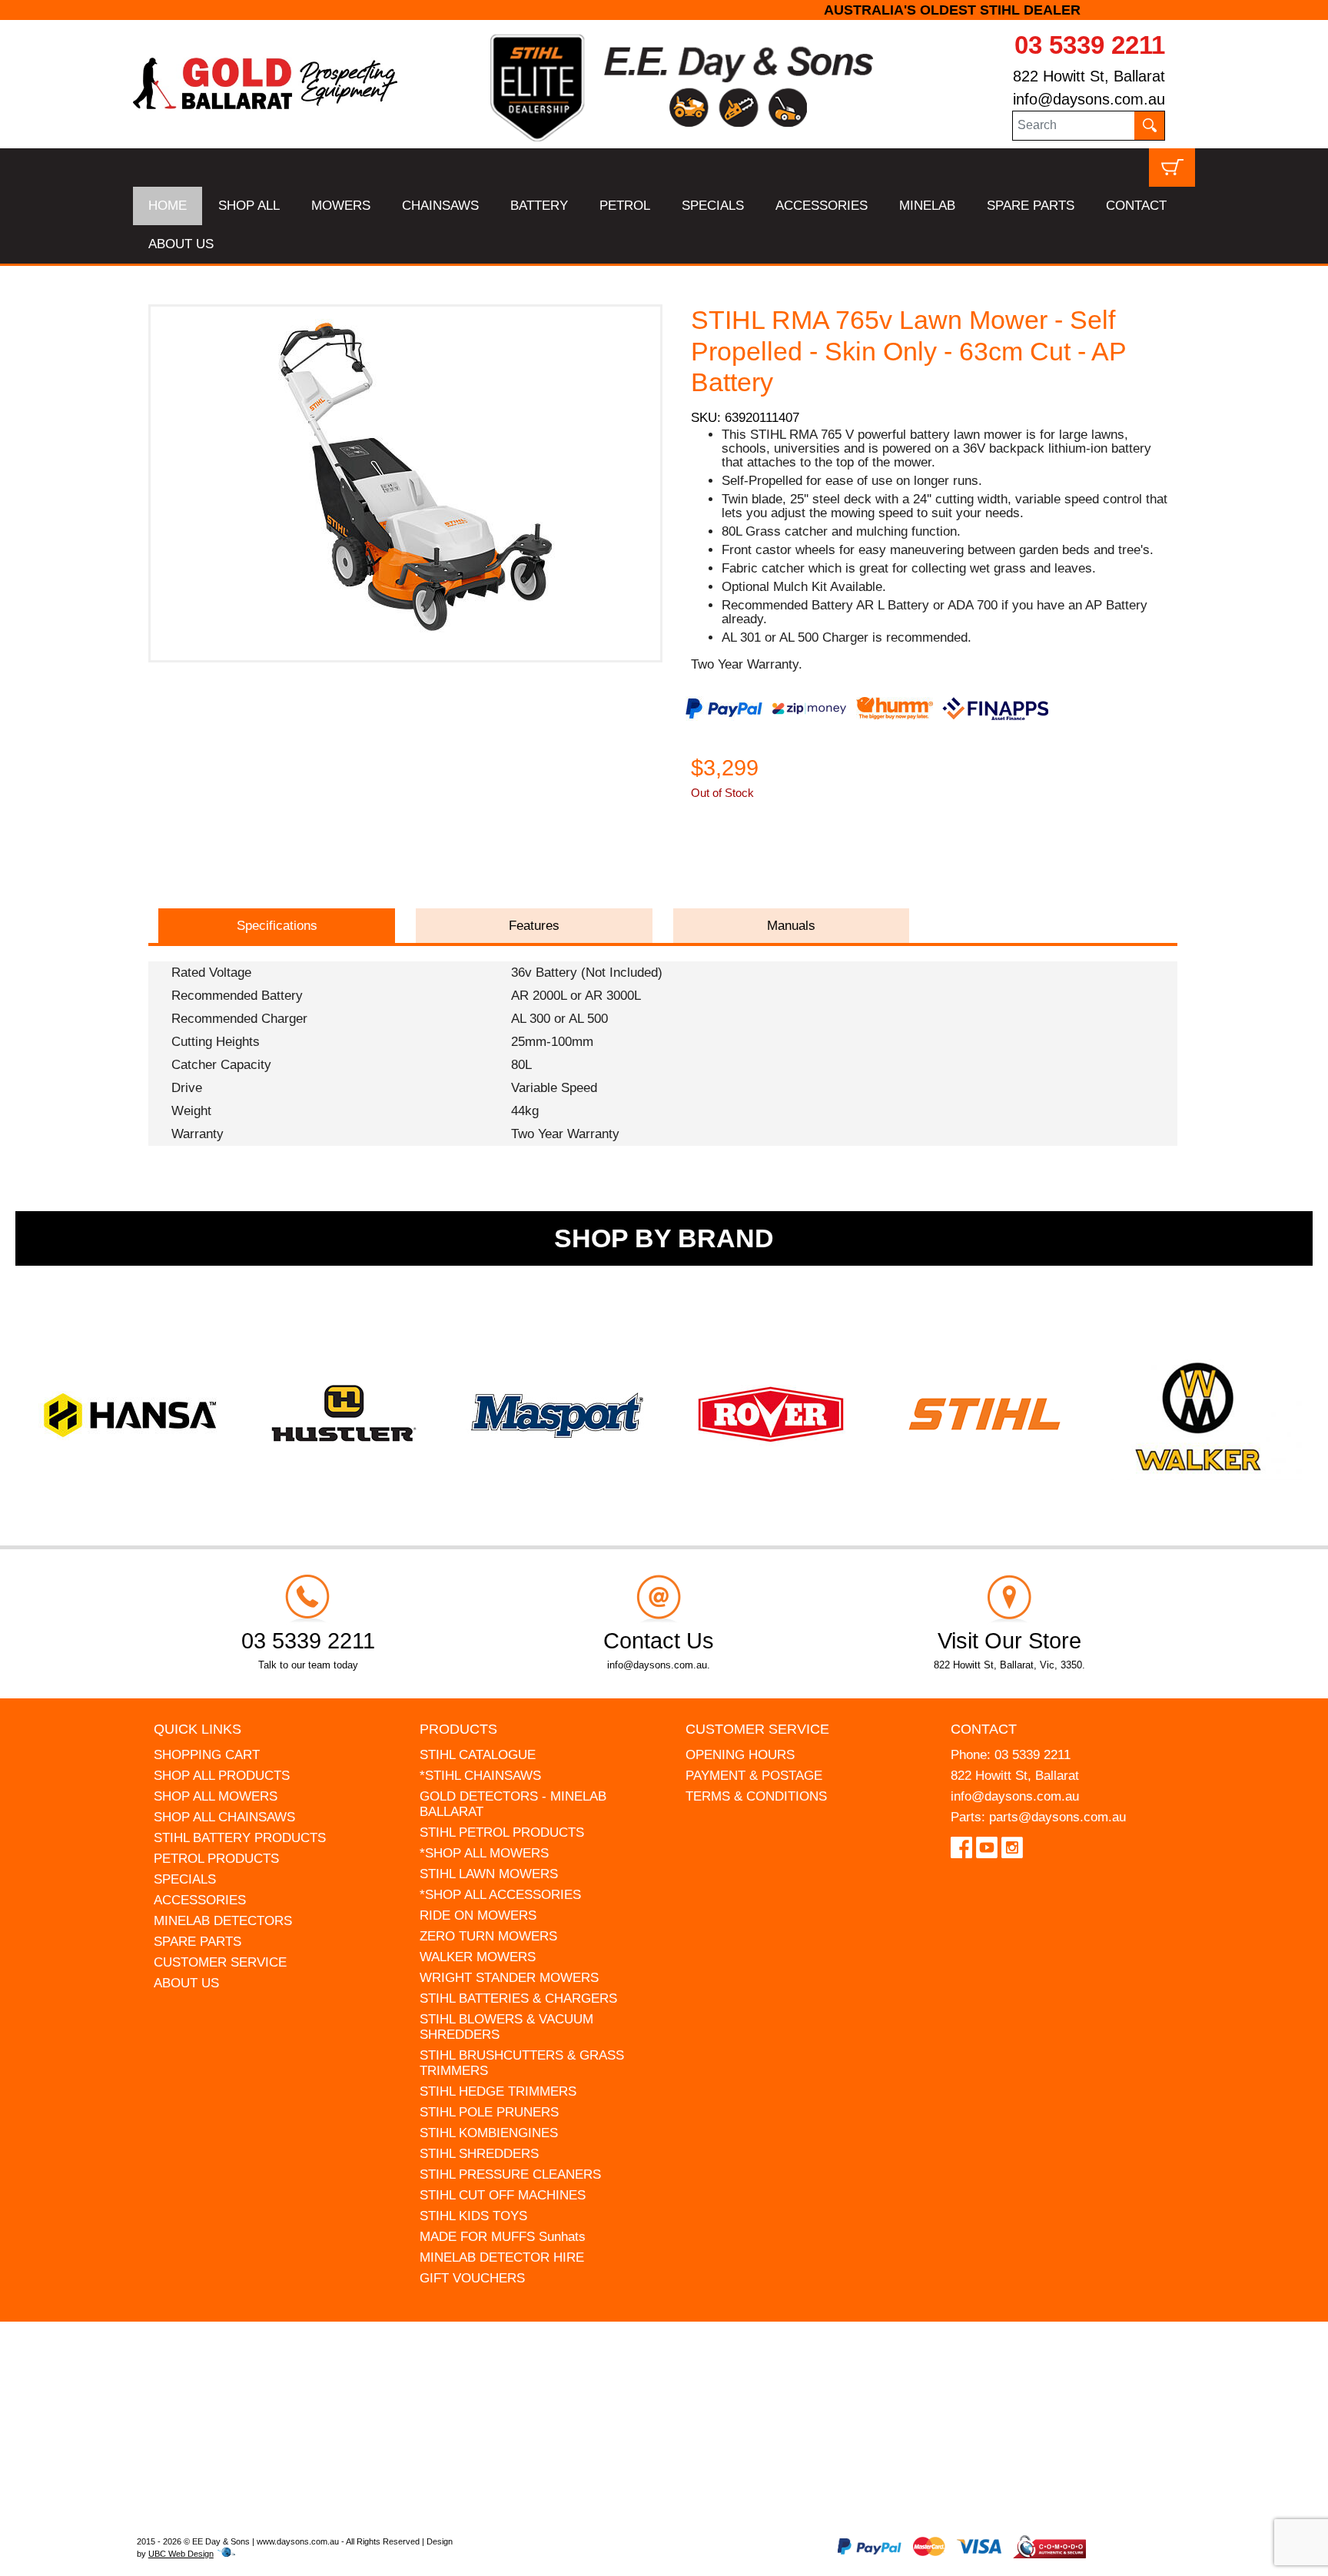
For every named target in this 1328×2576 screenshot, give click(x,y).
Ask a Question (764, 863)
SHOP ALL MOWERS (216, 1796)
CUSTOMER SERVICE (220, 1962)
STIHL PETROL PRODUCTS (502, 1832)
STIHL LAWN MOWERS (489, 1874)
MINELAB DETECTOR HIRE (502, 2257)
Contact (984, 1729)
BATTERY (539, 206)
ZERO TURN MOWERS (488, 1936)
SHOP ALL (249, 206)
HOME (168, 206)
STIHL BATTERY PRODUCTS (240, 1838)
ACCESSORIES (822, 206)
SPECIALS (713, 206)
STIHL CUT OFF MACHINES (503, 2195)
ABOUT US (181, 244)
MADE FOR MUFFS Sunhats (503, 2237)
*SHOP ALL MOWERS (484, 1853)
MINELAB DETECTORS (223, 1921)
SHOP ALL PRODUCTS (222, 1776)
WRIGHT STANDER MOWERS (509, 1978)
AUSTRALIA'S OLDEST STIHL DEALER (664, 10)
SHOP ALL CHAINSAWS (224, 1817)
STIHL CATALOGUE (478, 1755)
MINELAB (927, 206)
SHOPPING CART (207, 1755)
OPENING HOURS (740, 1755)
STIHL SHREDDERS (479, 2154)
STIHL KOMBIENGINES (489, 2133)
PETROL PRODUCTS (216, 1859)
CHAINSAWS (440, 206)
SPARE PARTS (1031, 206)
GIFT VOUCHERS (472, 2278)
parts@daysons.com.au (1057, 1817)
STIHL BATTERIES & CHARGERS (518, 1998)
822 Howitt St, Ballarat (1089, 76)
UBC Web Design (181, 2554)
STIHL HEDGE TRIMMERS (498, 2091)
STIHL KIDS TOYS (473, 2216)
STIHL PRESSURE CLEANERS (510, 2174)
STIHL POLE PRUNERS (489, 2112)
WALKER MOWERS (478, 1957)
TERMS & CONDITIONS (756, 1796)
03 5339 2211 (1090, 45)
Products (458, 1729)
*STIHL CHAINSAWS (480, 1776)
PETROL (625, 206)
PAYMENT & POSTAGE (754, 1776)
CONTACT (1136, 206)
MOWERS (341, 206)
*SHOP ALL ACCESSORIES (500, 1895)
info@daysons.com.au (1089, 99)
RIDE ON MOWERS (478, 1915)
